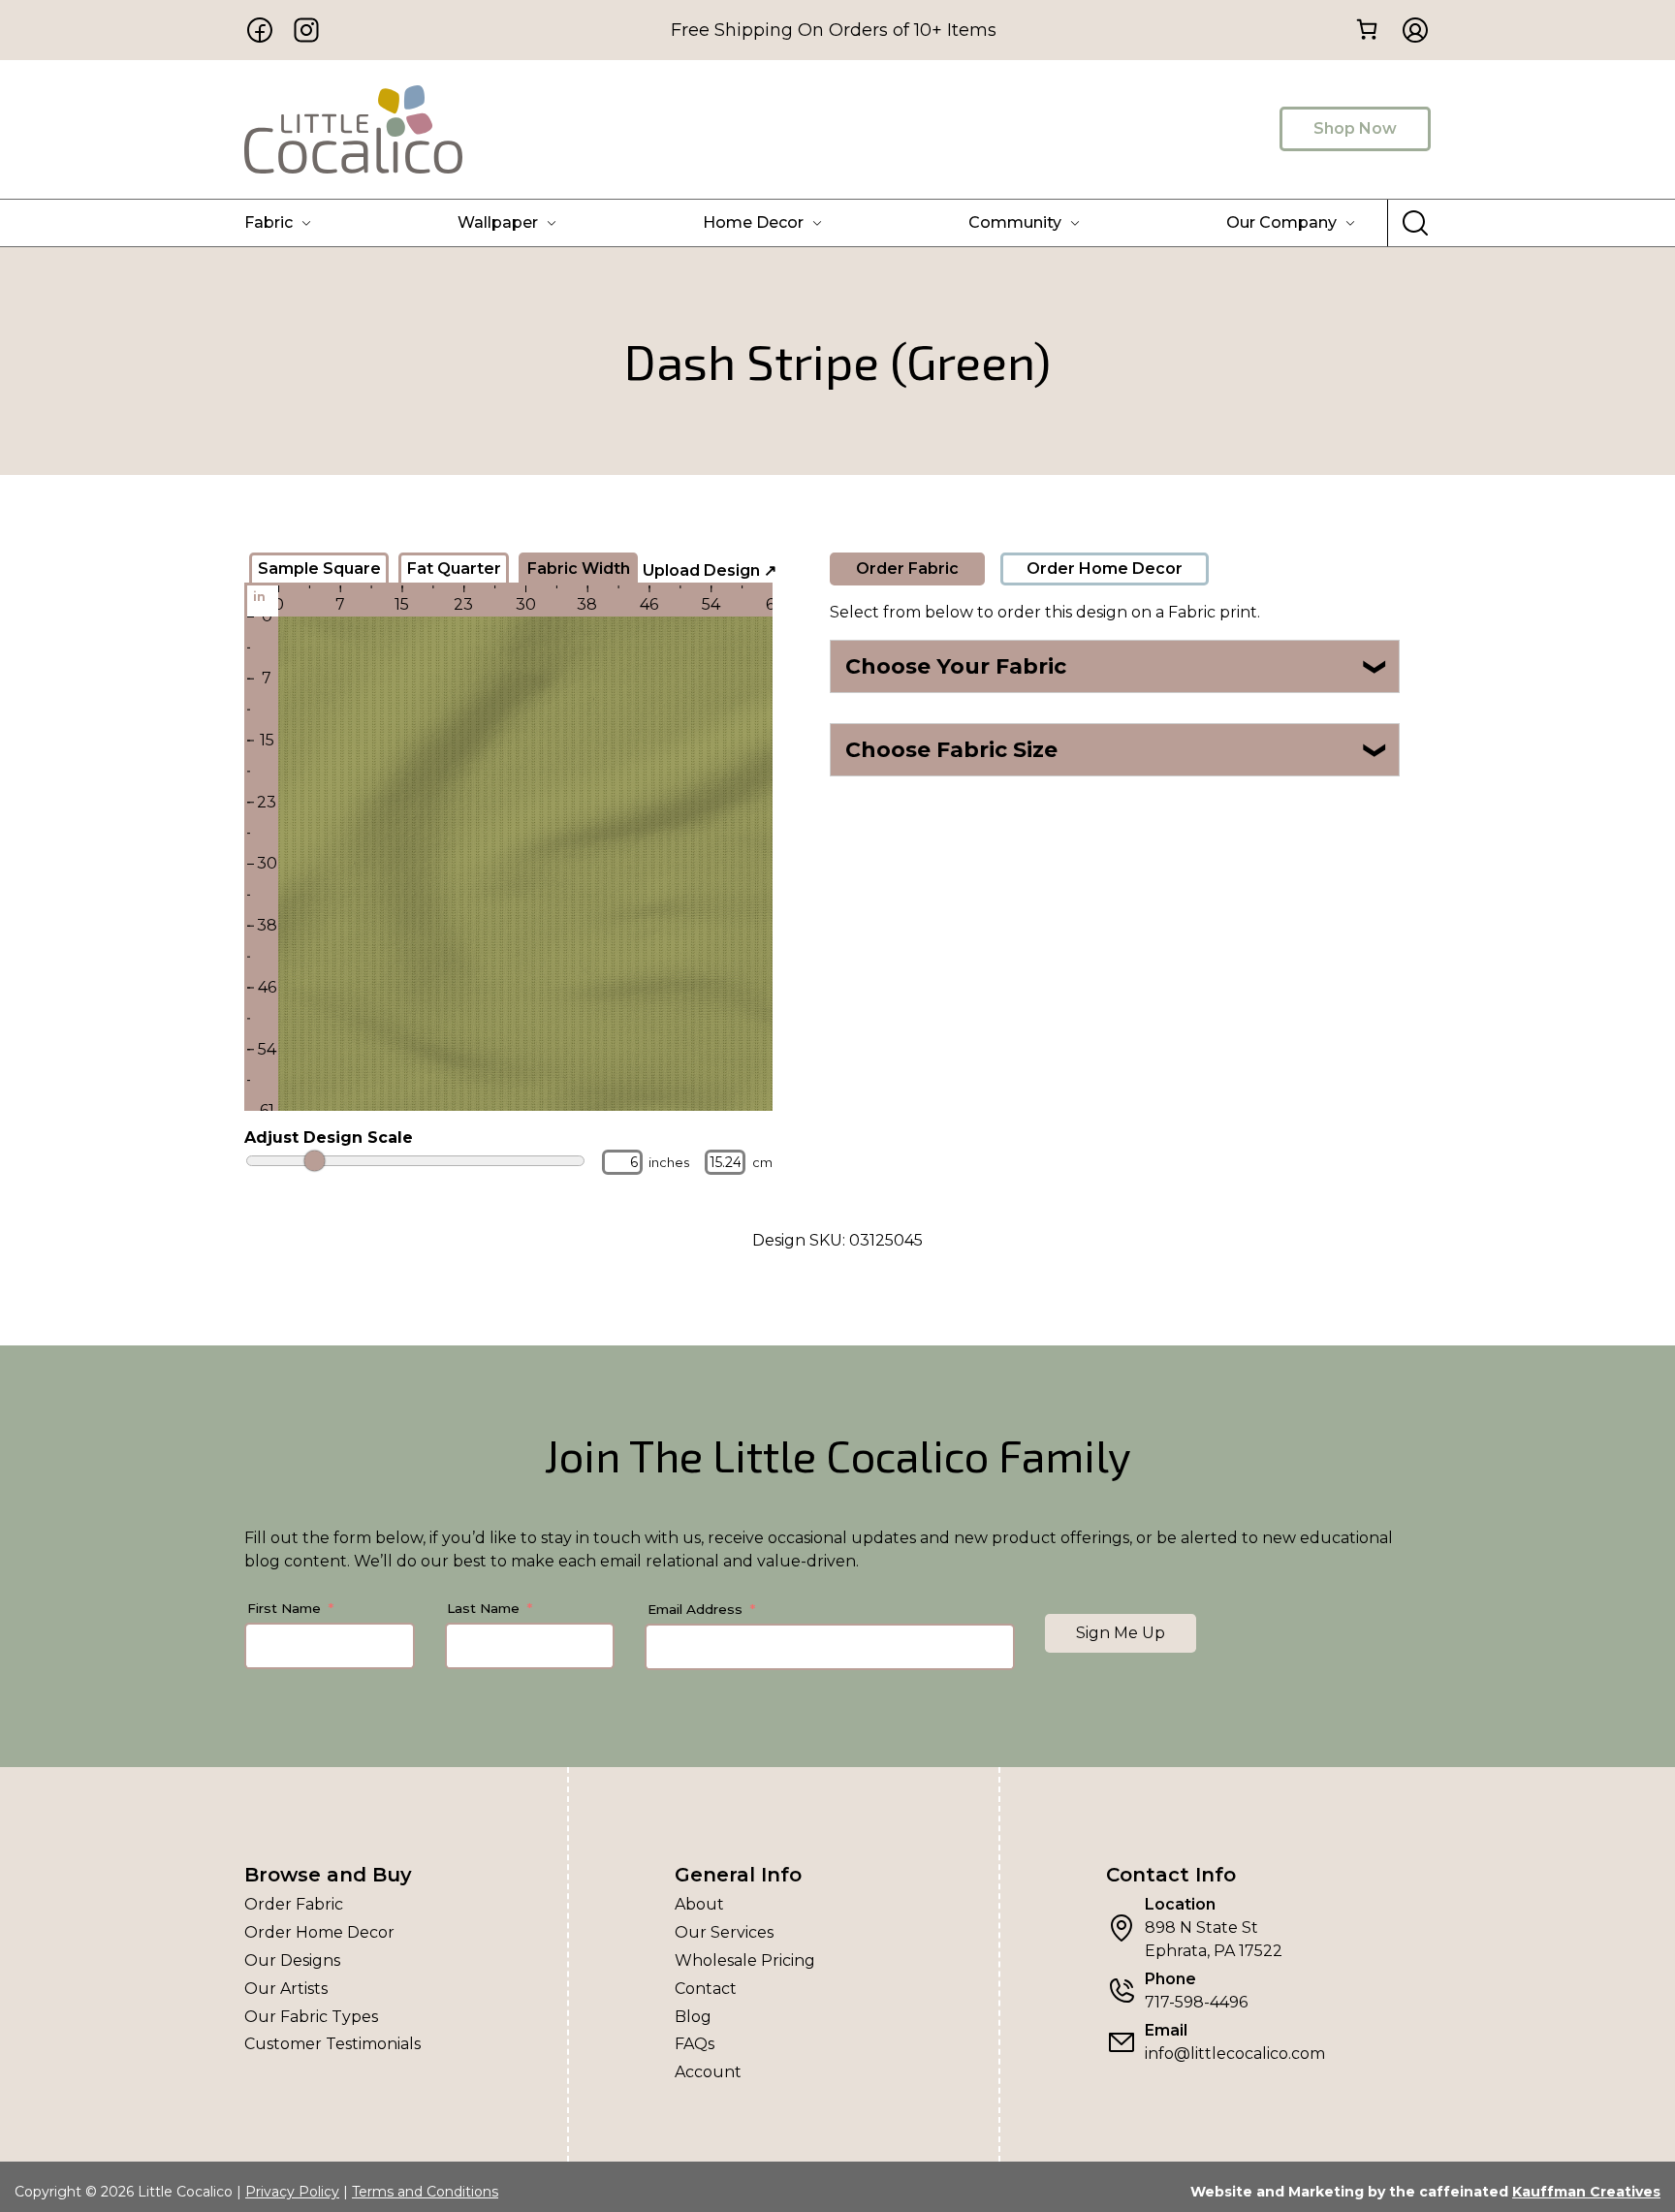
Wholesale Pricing (745, 1960)
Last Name (483, 1608)
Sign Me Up (1121, 1633)
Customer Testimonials (332, 2044)
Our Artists (286, 1989)
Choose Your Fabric (1117, 666)
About (699, 1904)
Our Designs (292, 1960)
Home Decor (753, 222)
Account (708, 2072)
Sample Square (319, 569)
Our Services (724, 1932)
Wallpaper (498, 222)
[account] (1409, 30)
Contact (706, 1989)
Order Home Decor (1105, 569)
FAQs (695, 2044)
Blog (693, 2017)
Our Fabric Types (311, 2017)
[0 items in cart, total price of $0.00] (1366, 29)
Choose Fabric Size (1117, 750)
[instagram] (306, 30)
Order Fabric (907, 569)
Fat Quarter (454, 569)
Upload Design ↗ (710, 570)
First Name (284, 1608)
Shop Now (1355, 128)
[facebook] (260, 30)
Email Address (695, 1609)
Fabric (269, 222)
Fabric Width (579, 569)
